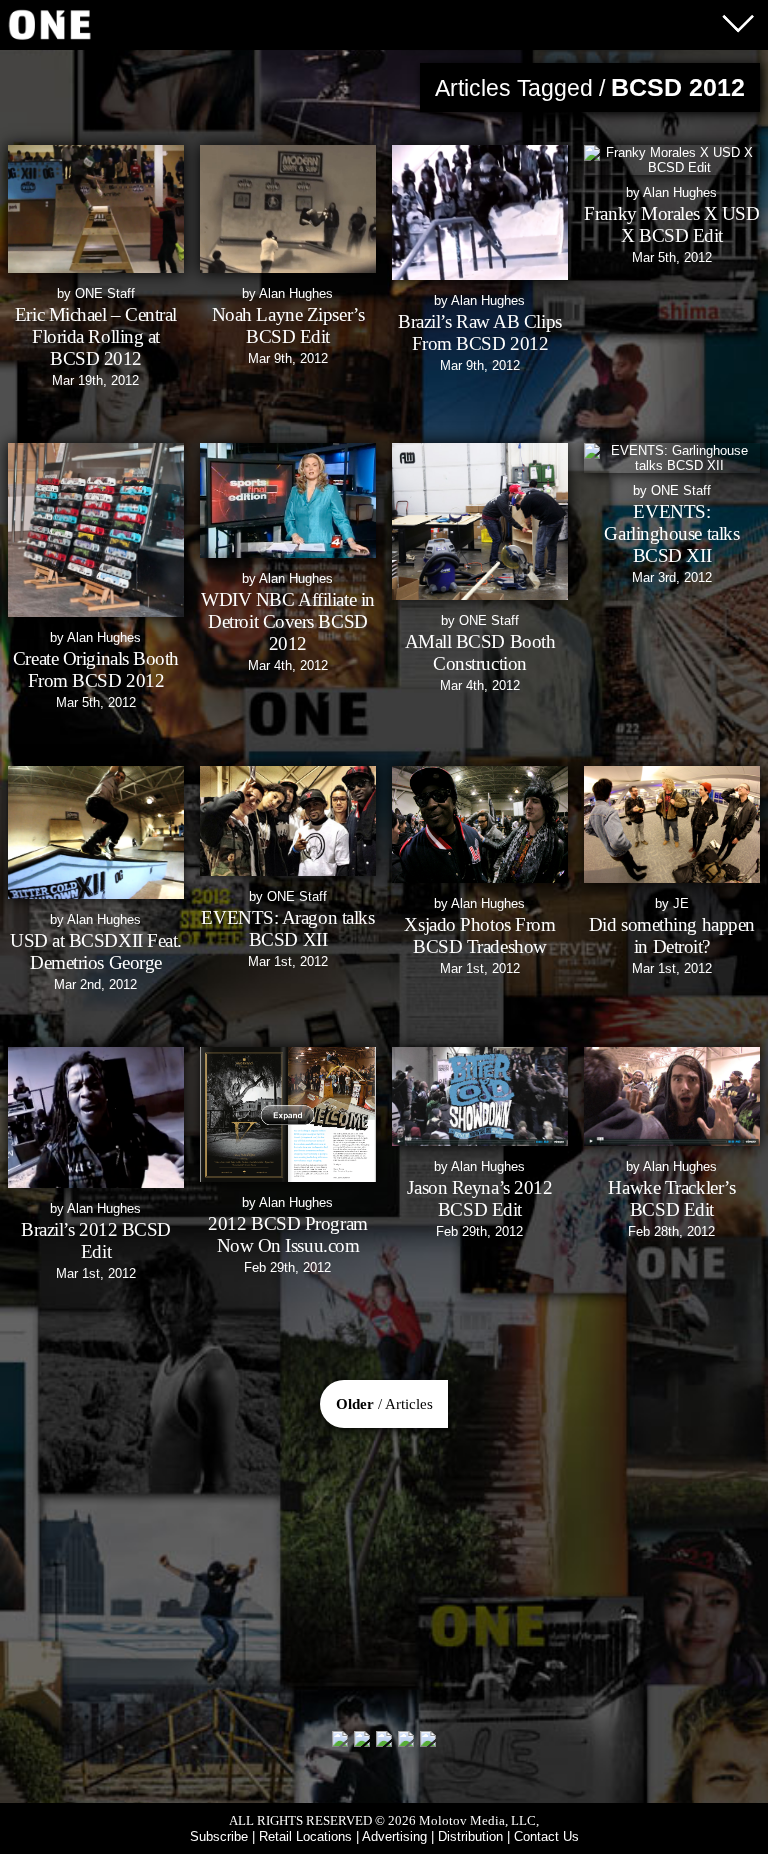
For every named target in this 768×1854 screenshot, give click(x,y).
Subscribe (219, 1836)
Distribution (470, 1836)
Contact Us (546, 1836)
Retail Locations (305, 1836)
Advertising (394, 1836)
